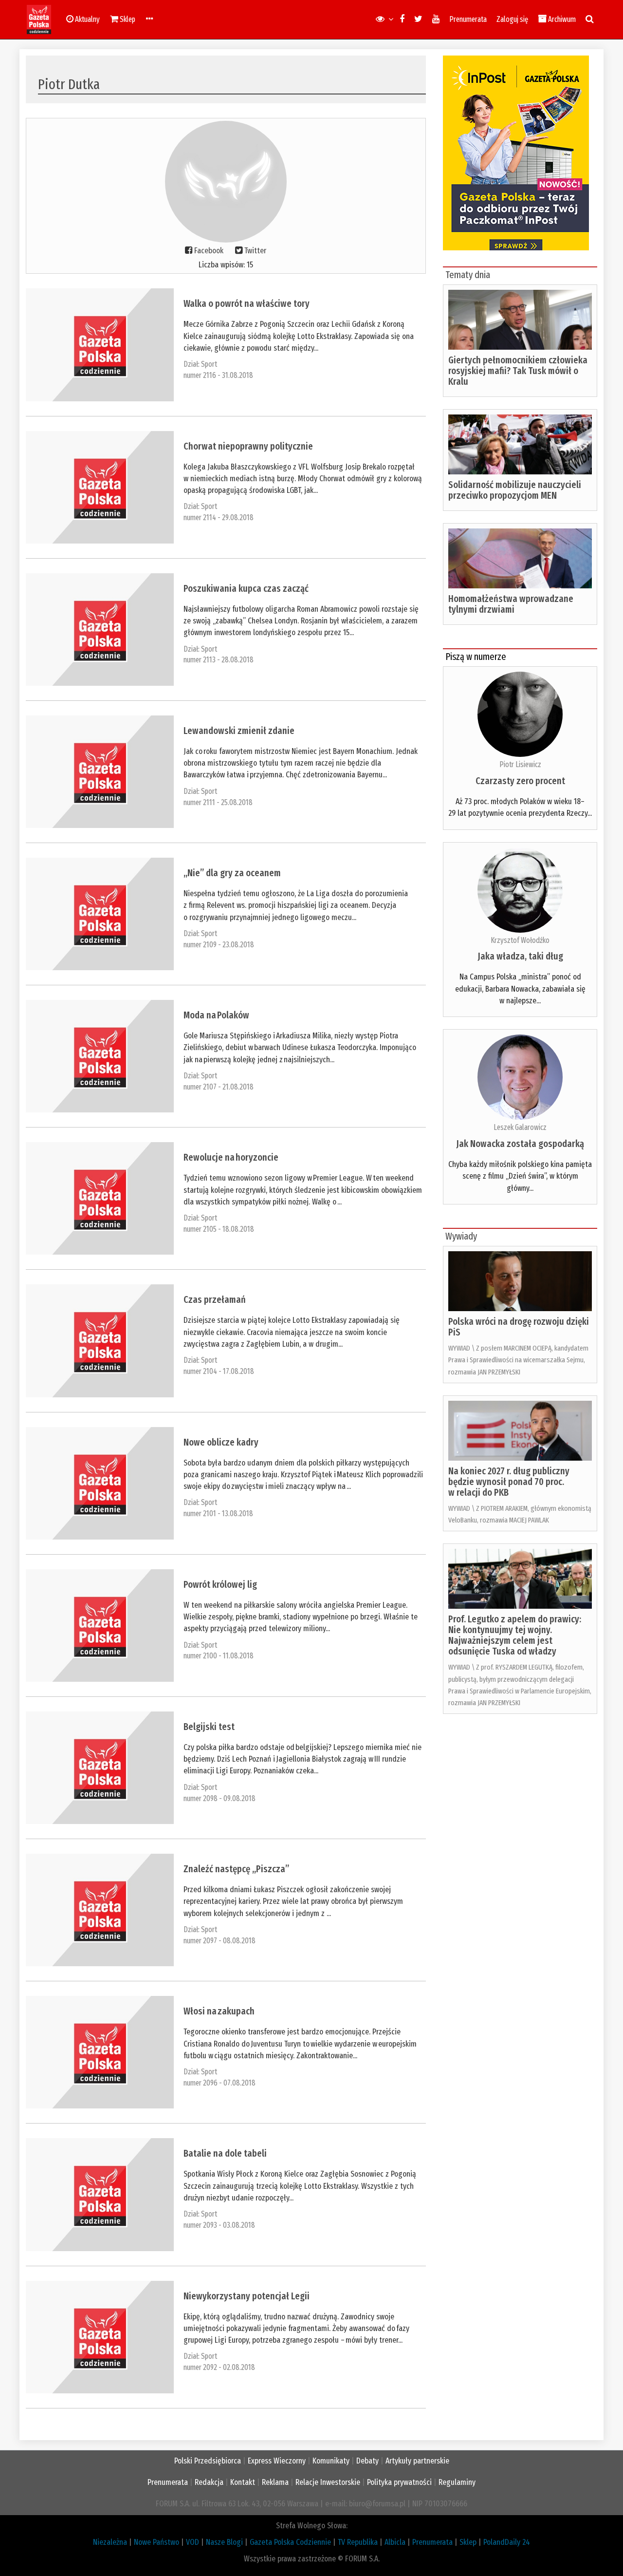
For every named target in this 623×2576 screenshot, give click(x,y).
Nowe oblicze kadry (221, 1442)
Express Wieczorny (277, 2461)
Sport (209, 364)
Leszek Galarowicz (520, 1127)
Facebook (209, 251)
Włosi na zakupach (219, 2011)
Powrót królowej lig (220, 1584)
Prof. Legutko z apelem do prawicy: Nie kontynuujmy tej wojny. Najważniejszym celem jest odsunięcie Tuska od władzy (515, 1635)
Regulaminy (457, 2482)
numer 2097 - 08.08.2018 (220, 1941)
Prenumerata (468, 19)
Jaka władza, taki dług (520, 956)
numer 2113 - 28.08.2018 (219, 660)
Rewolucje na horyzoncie (231, 1157)
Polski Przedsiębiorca (208, 2461)
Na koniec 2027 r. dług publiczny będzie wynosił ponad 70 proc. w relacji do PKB (509, 1482)
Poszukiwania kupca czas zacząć (246, 588)
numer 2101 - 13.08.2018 (218, 1514)
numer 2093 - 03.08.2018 (219, 2225)
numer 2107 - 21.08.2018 (219, 1087)
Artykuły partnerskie (417, 2461)
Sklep (468, 2542)
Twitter (255, 251)
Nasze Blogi (224, 2542)
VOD (192, 2542)
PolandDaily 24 (507, 2542)
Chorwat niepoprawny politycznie (248, 446)
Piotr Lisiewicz (520, 764)
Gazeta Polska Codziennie (290, 2542)
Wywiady (461, 1236)
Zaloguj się (512, 19)
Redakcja (209, 2482)
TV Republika (358, 2542)
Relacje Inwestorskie (328, 2482)
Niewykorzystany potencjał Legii (247, 2296)
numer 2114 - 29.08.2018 (219, 517)
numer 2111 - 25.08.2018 (218, 802)
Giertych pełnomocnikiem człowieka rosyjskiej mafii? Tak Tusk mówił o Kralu (518, 371)
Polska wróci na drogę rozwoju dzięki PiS (519, 1327)
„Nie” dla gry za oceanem (232, 873)
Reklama (275, 2482)
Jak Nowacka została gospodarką (520, 1144)
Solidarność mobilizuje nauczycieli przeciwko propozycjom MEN (515, 490)
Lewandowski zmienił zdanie (239, 731)
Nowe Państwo (156, 2542)
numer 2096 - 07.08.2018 (220, 2083)
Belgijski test (209, 1727)
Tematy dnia (468, 275)
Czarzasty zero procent (520, 781)
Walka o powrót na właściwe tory (247, 303)
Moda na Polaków (216, 1015)
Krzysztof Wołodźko (520, 940)
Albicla (395, 2542)
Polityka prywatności (399, 2482)
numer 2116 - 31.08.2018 (218, 375)
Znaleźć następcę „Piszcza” (236, 1869)
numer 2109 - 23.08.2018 (219, 945)
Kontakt (243, 2482)
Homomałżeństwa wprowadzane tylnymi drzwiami (511, 604)
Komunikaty (331, 2461)
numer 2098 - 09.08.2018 (220, 1798)
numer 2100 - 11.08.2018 (219, 1656)
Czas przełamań (215, 1299)
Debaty (367, 2461)
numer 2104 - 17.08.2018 (219, 1371)
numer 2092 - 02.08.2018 (219, 2367)
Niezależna (110, 2542)
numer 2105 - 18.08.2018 (219, 1229)
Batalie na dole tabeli (225, 2153)
